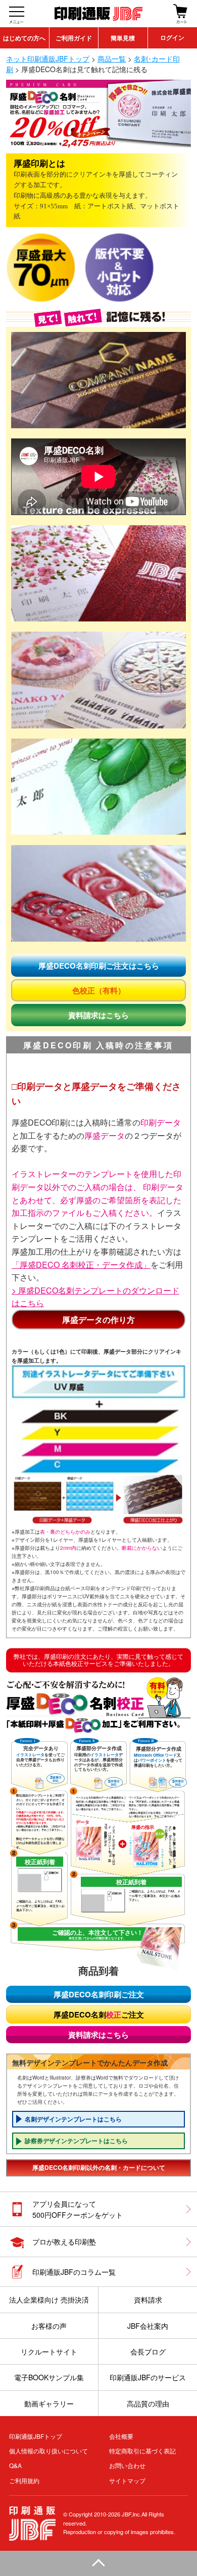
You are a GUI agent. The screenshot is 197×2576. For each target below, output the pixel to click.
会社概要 (121, 2436)
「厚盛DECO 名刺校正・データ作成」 (81, 1265)
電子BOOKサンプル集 (49, 2377)
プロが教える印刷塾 (64, 2242)
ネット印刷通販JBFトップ (48, 59)
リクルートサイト (49, 2351)
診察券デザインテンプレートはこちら (76, 2141)
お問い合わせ (127, 2465)
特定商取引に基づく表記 (142, 2451)
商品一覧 (112, 59)
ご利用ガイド (74, 38)
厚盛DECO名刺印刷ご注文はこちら (99, 966)
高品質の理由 (148, 2403)
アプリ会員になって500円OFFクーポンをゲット (78, 2209)
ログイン (172, 38)
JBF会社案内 (148, 2326)
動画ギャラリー (49, 2403)
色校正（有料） (99, 990)
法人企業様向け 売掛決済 (49, 2300)
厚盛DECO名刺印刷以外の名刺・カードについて (99, 2167)
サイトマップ (127, 2480)
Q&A (15, 2465)
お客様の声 (49, 2326)
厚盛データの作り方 (98, 1320)
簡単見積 (123, 38)
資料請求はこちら (98, 1015)
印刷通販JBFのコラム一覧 (74, 2272)
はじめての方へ (24, 38)
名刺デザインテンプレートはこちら (73, 2119)
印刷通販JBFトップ (36, 2436)
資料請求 (148, 2300)
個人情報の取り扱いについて (48, 2451)
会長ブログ (148, 2351)
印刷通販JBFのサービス (148, 2377)
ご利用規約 (24, 2480)
